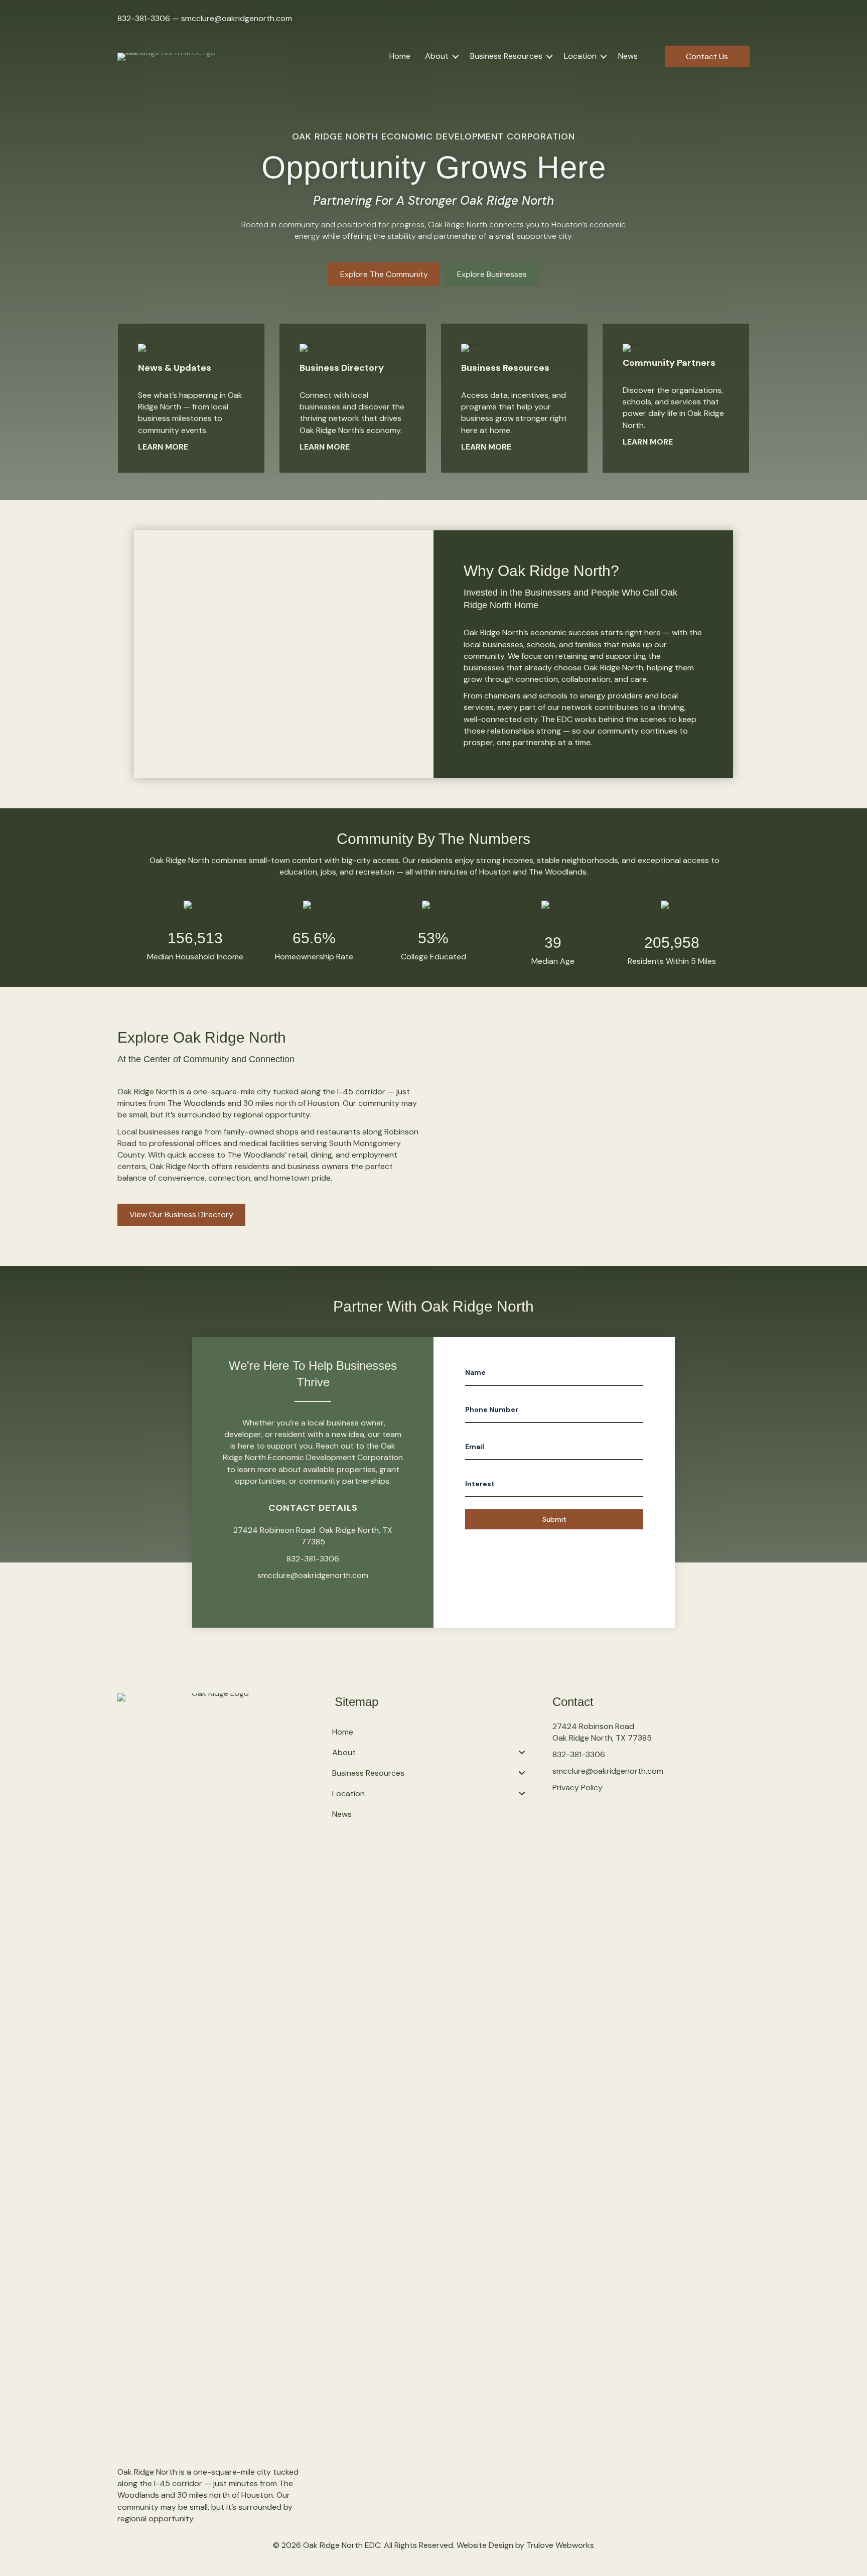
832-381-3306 (144, 18)
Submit (554, 1519)
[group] (195, 932)
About (437, 56)
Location (580, 56)
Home (400, 56)
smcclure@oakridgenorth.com (237, 18)
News (628, 56)
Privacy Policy (577, 1787)
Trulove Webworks (560, 2545)
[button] (456, 56)
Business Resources (506, 56)
